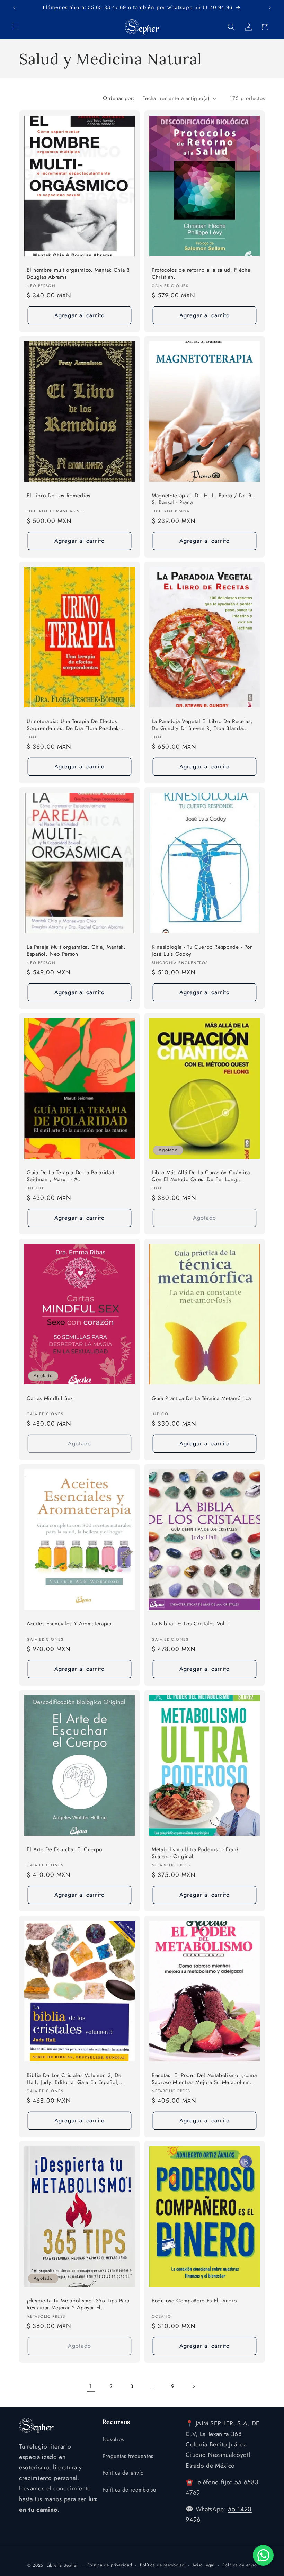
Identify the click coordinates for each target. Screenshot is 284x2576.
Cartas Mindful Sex (50, 1398)
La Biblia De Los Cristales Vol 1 (190, 1624)
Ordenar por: (119, 98)
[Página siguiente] (193, 2386)
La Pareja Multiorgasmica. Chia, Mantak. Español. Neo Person (76, 950)
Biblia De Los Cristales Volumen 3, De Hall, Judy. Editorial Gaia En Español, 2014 (74, 2079)
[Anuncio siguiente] (270, 8)
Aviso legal (203, 2565)
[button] (16, 27)
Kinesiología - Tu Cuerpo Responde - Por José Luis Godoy (202, 950)
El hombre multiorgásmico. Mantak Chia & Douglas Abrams (79, 273)
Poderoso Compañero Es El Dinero (194, 2301)
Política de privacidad (110, 2565)
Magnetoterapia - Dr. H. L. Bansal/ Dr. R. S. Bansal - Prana (203, 499)
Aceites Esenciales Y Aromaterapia (69, 1624)
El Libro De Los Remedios (59, 496)
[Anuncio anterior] (14, 8)
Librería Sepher (62, 2565)
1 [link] (91, 2386)
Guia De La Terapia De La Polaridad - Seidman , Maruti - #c (72, 1176)
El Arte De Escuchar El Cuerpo (64, 1850)
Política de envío (239, 2565)
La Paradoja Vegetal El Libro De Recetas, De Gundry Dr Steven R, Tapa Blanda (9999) (202, 725)
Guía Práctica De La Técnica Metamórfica (201, 1398)
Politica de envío (123, 2473)
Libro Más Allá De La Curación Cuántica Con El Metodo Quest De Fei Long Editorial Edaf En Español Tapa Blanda (201, 1176)
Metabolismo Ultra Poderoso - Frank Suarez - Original (195, 1853)
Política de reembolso (129, 2490)
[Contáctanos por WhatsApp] (263, 2555)
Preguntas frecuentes (128, 2456)
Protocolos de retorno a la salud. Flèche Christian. (201, 273)
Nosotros (113, 2439)
